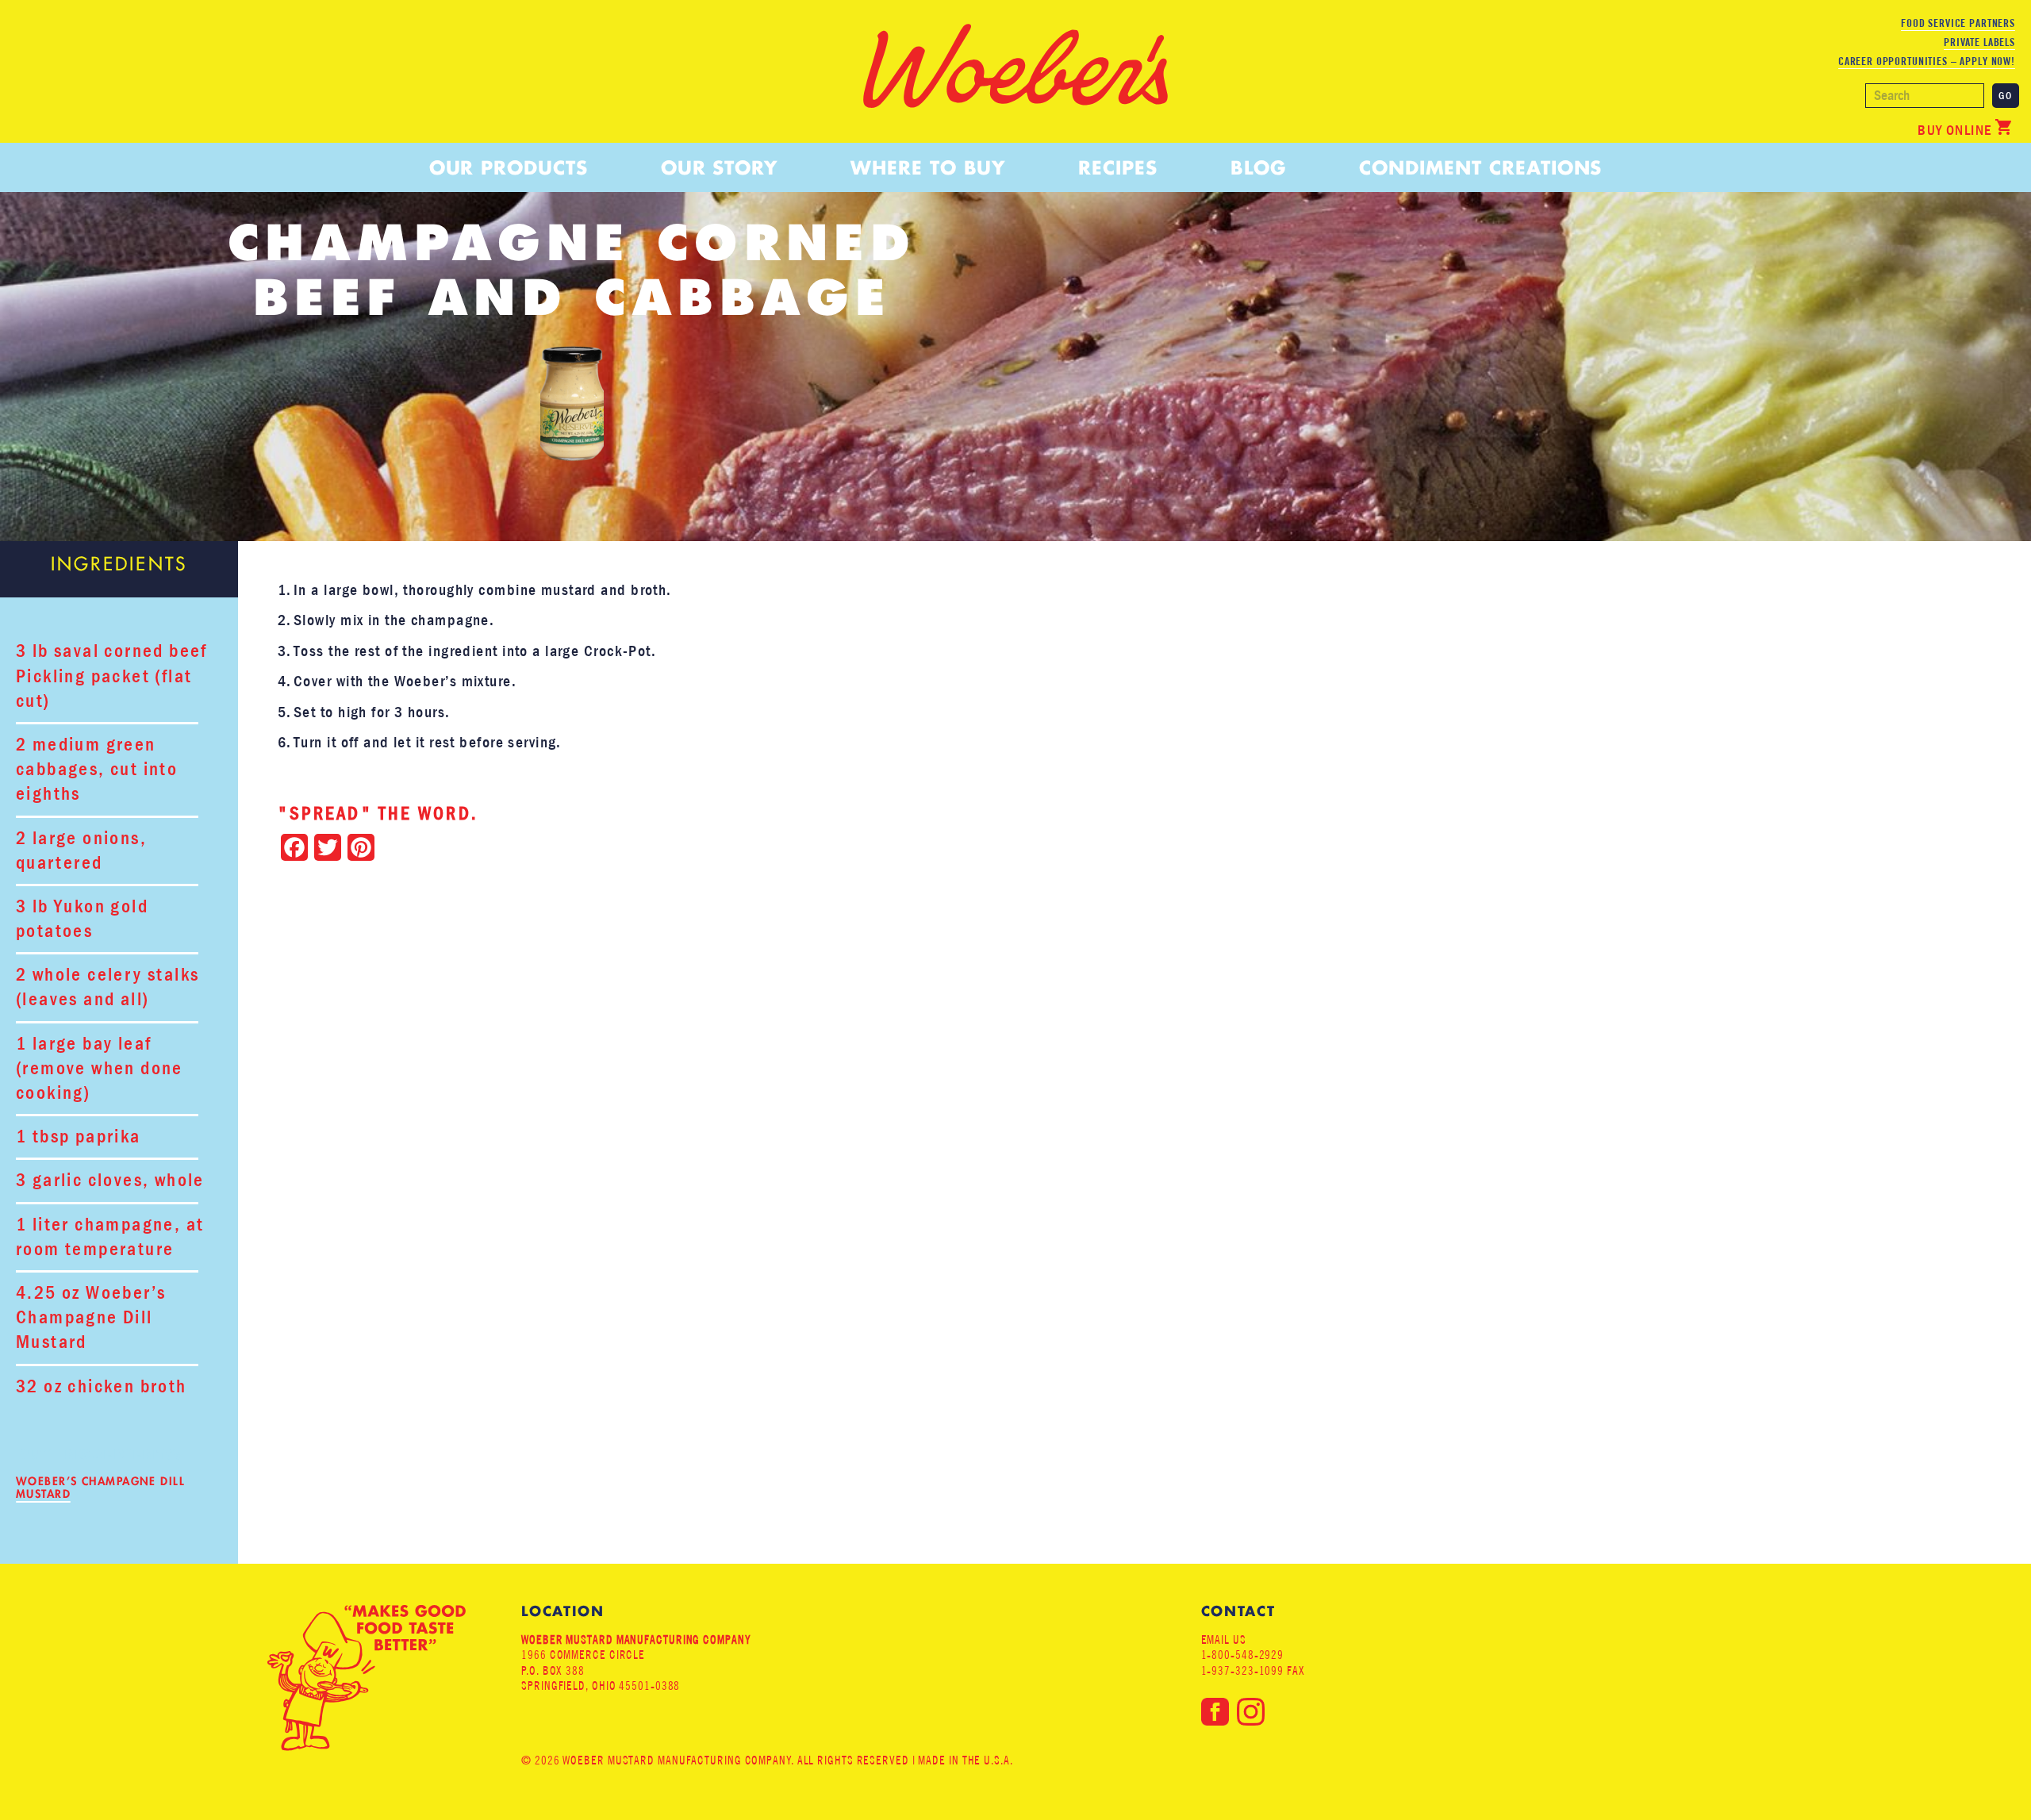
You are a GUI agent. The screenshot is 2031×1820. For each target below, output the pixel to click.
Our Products (509, 168)
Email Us (1224, 1640)
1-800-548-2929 (1243, 1655)
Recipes (1117, 168)
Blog (1258, 168)
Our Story (719, 168)
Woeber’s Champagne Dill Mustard (100, 1488)
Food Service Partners (1958, 23)
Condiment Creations (1480, 168)
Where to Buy (928, 168)
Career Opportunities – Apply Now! (1927, 61)
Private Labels (1979, 42)
